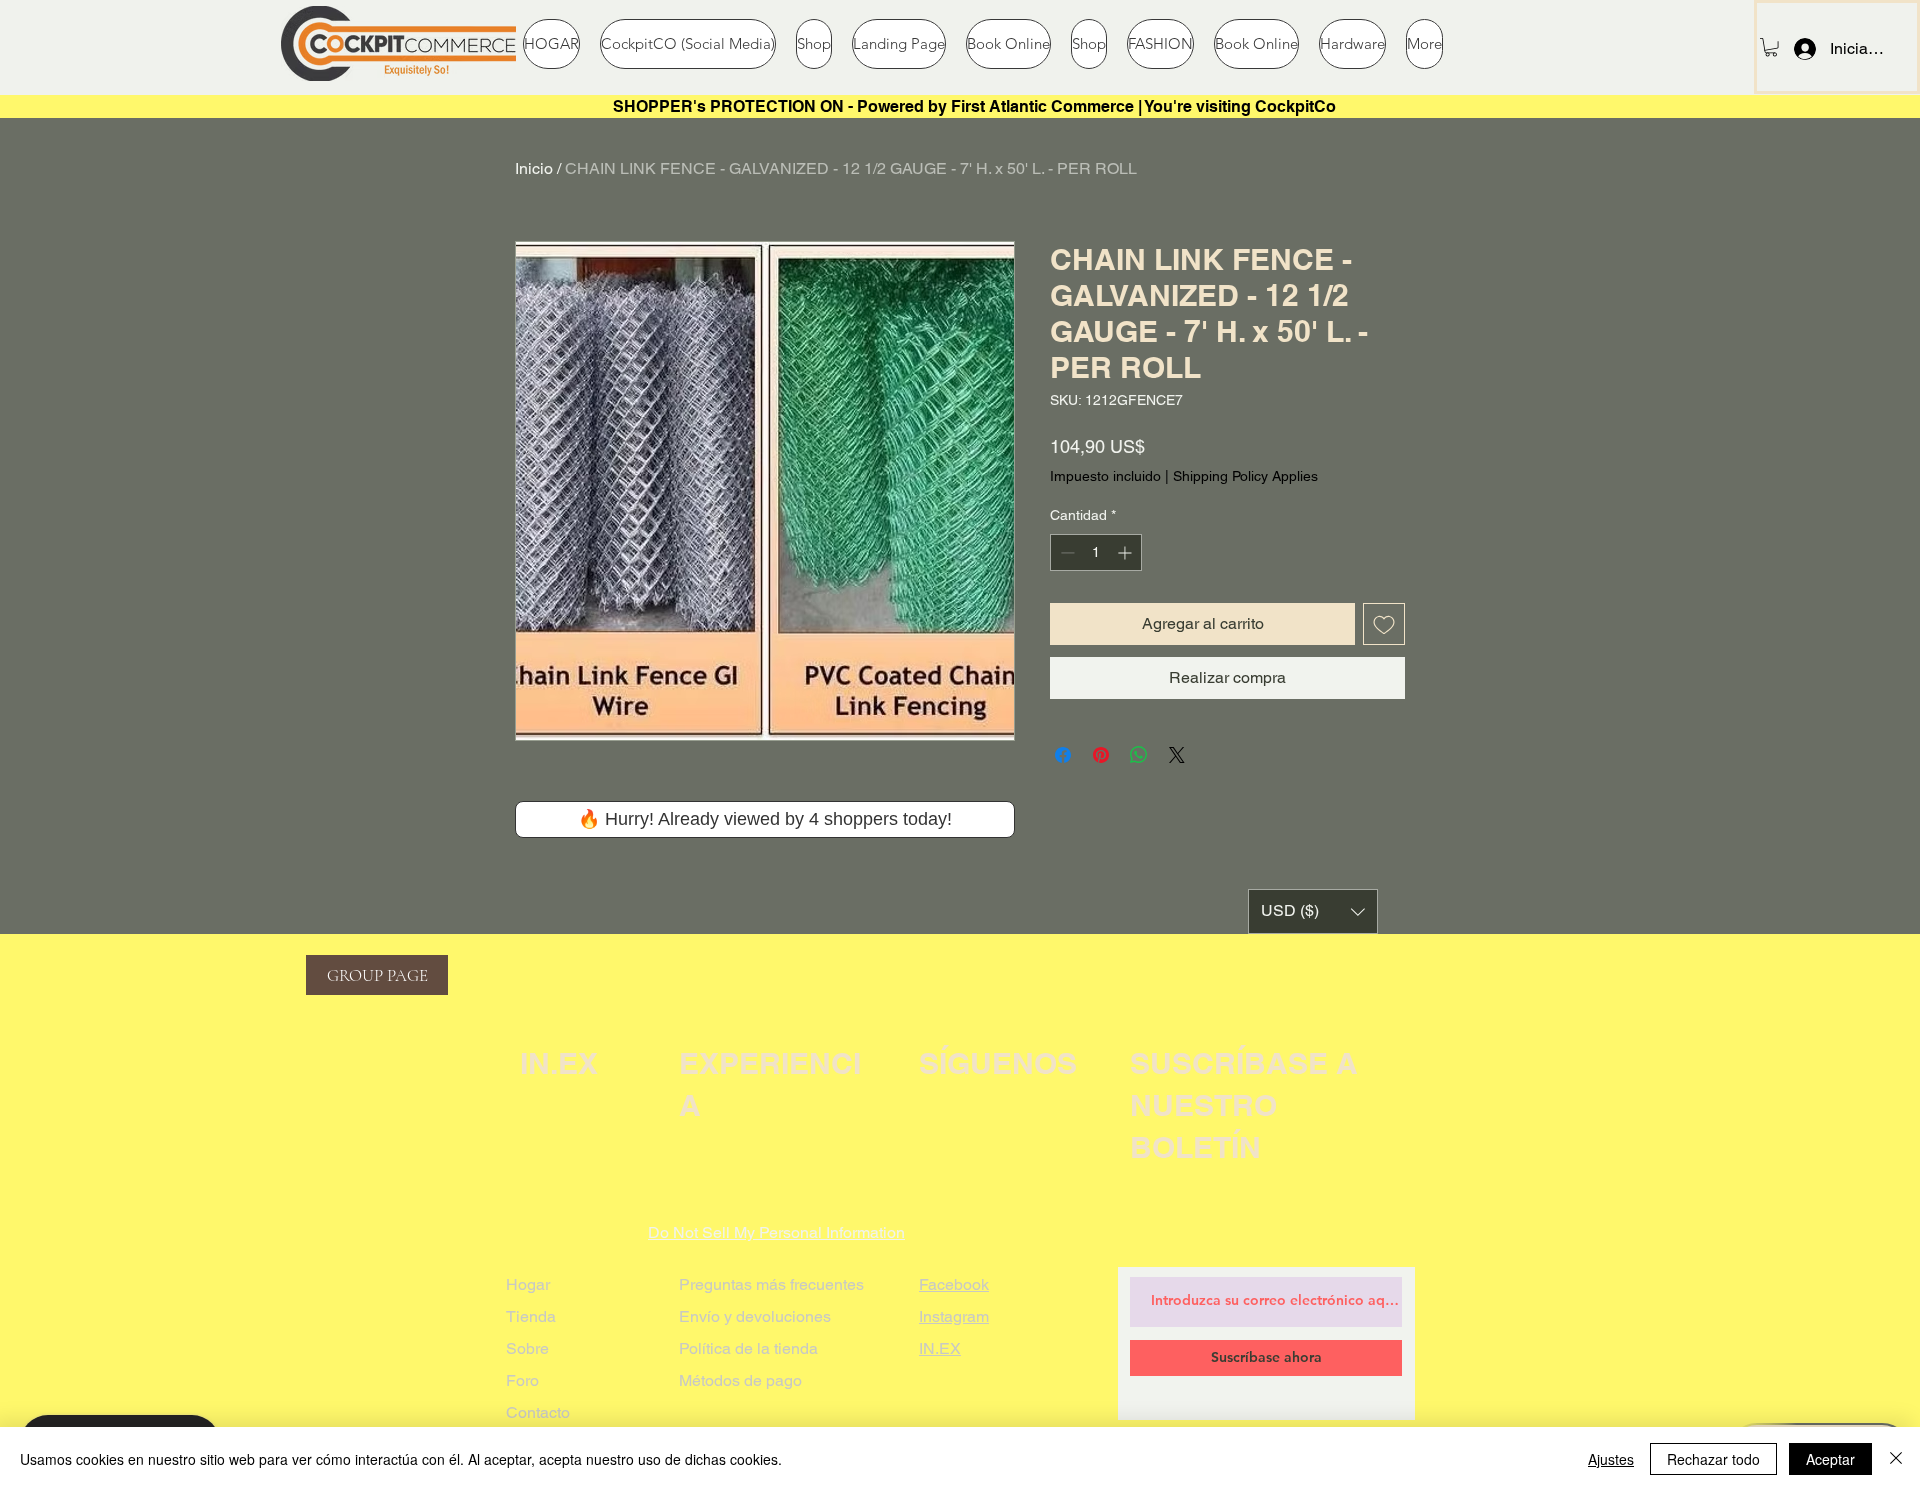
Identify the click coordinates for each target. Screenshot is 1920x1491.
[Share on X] (1177, 755)
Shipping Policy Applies (1245, 476)
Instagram (954, 1316)
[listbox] (1313, 911)
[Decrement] (1065, 552)
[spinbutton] (1096, 552)
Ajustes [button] (1611, 1459)
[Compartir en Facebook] (1063, 755)
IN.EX (940, 1348)
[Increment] (1126, 552)
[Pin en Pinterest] (1101, 755)
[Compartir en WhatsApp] (1139, 755)
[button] (1771, 47)
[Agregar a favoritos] (1384, 624)
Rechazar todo (1713, 1459)
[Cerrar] (1896, 1459)
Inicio (534, 168)
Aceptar (1830, 1459)
